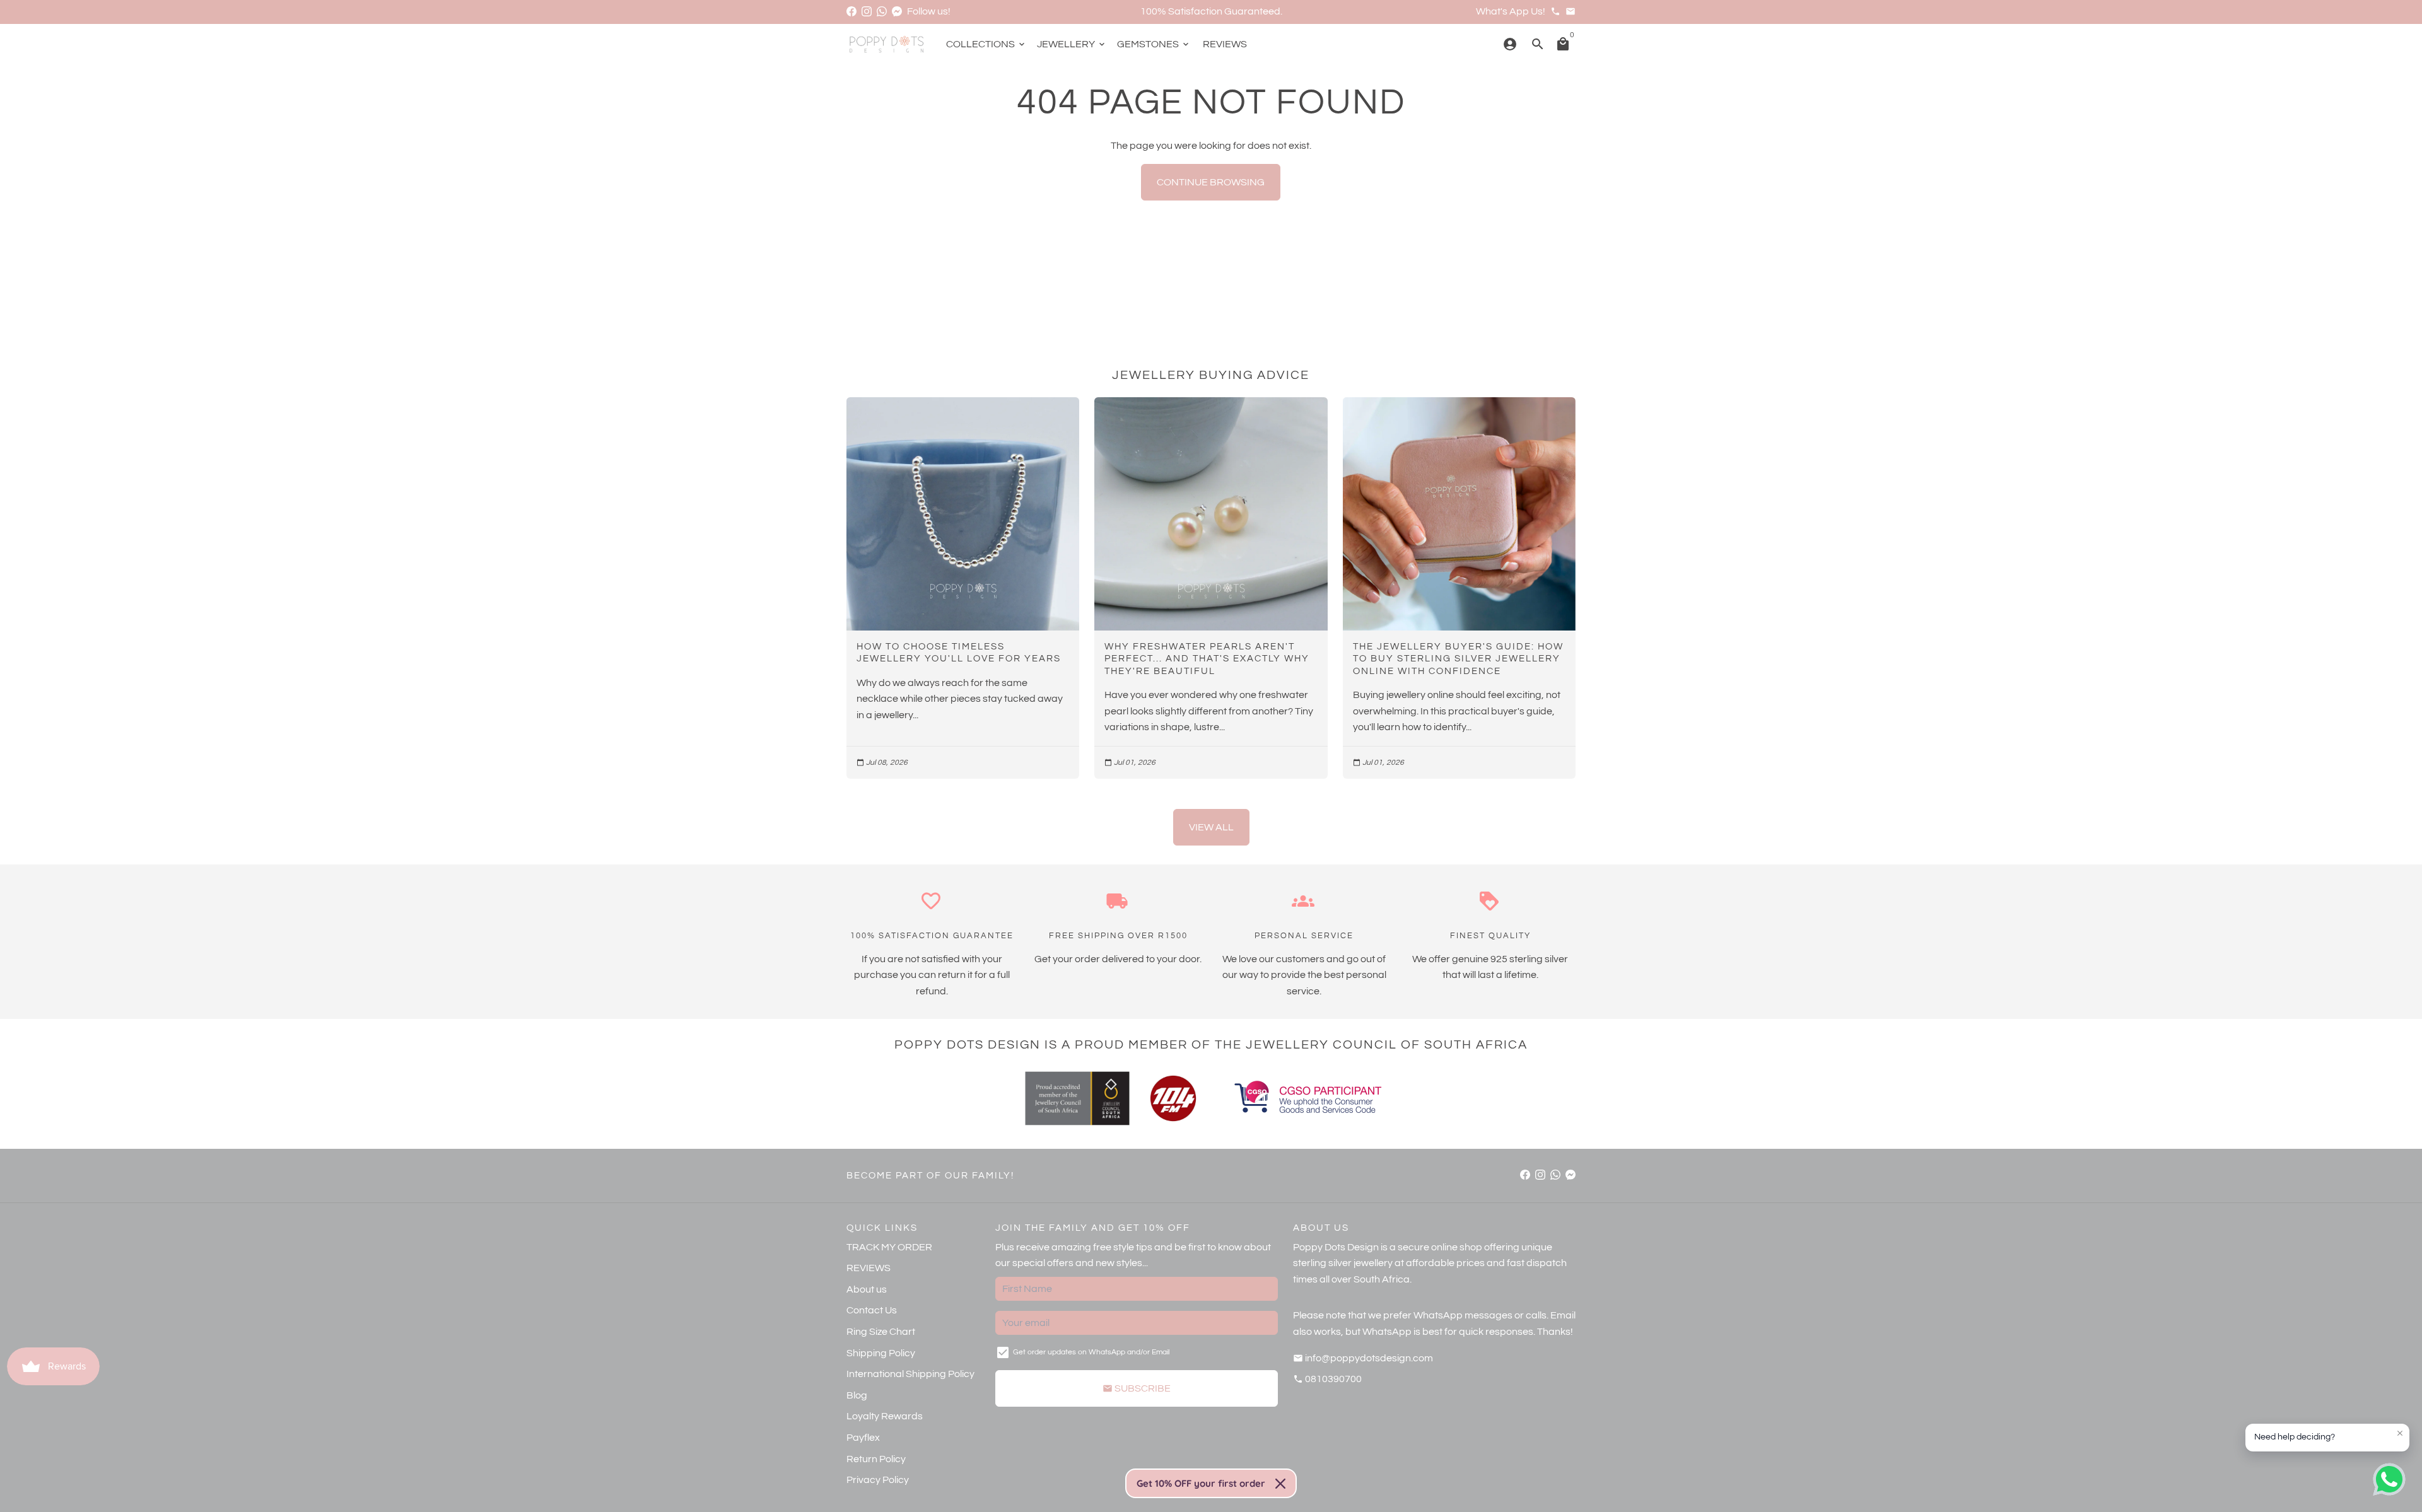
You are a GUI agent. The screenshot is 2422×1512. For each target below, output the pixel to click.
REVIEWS (1225, 44)
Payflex (863, 1438)
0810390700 (1327, 1379)
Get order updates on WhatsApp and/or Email (1091, 1352)
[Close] (1280, 1484)
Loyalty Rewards (885, 1416)
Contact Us (872, 1310)
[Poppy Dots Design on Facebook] (851, 11)
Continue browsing (1211, 182)
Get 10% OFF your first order (1201, 1483)
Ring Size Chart (881, 1332)
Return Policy (876, 1459)
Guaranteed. (1253, 11)
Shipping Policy (881, 1353)
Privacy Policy (878, 1480)
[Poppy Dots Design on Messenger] (897, 11)
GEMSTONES (1154, 44)
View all (1211, 827)
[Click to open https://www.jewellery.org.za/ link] (1077, 1098)
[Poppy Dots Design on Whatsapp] (882, 11)
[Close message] (2400, 1433)
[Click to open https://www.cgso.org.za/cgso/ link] (1307, 1098)
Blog (857, 1395)
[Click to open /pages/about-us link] (1173, 1098)
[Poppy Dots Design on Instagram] (867, 11)
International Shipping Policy (910, 1374)
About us (867, 1289)
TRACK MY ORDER (889, 1247)
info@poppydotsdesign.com (1363, 1358)
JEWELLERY (1072, 44)
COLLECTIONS (986, 44)
